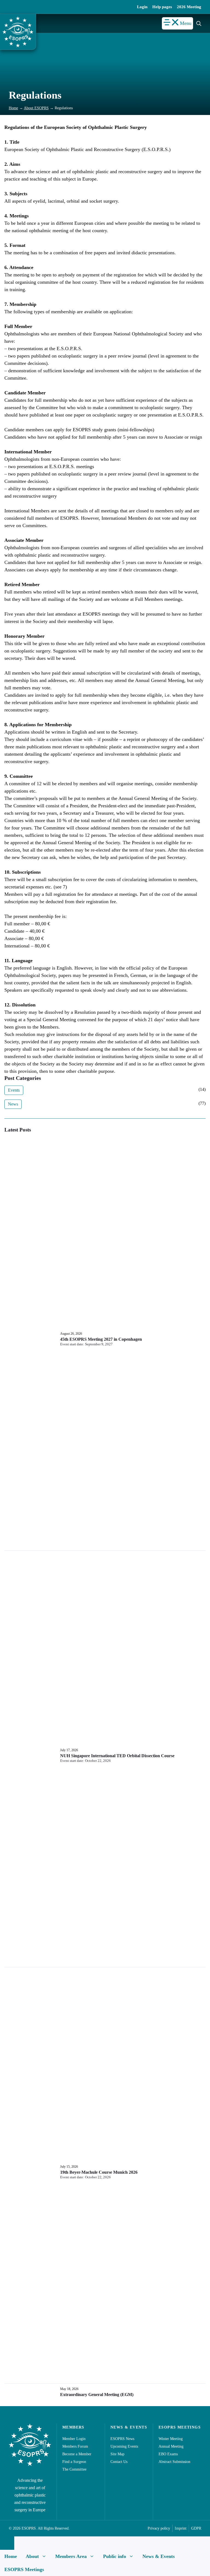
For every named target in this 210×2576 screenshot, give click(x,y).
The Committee (74, 2469)
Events (14, 1090)
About (32, 2556)
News (13, 1104)
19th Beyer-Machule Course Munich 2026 (99, 2172)
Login (142, 7)
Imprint (181, 2528)
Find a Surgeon (74, 2462)
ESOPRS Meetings (24, 2569)
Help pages (162, 7)
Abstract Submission (174, 2462)
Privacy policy (159, 2528)
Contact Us (119, 2462)
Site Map (117, 2454)
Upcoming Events (124, 2446)
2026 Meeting (189, 7)
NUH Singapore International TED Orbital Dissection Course (117, 1756)
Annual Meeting (171, 2446)
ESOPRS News (122, 2439)
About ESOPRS (36, 108)
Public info (115, 2556)
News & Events (159, 2556)
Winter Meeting (171, 2439)
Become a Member (77, 2454)
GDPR (196, 2528)
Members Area (71, 2556)
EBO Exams (168, 2454)
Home (13, 108)
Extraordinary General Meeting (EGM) (97, 2395)
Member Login (74, 2439)
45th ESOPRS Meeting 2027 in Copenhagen (101, 1339)
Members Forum (75, 2446)
